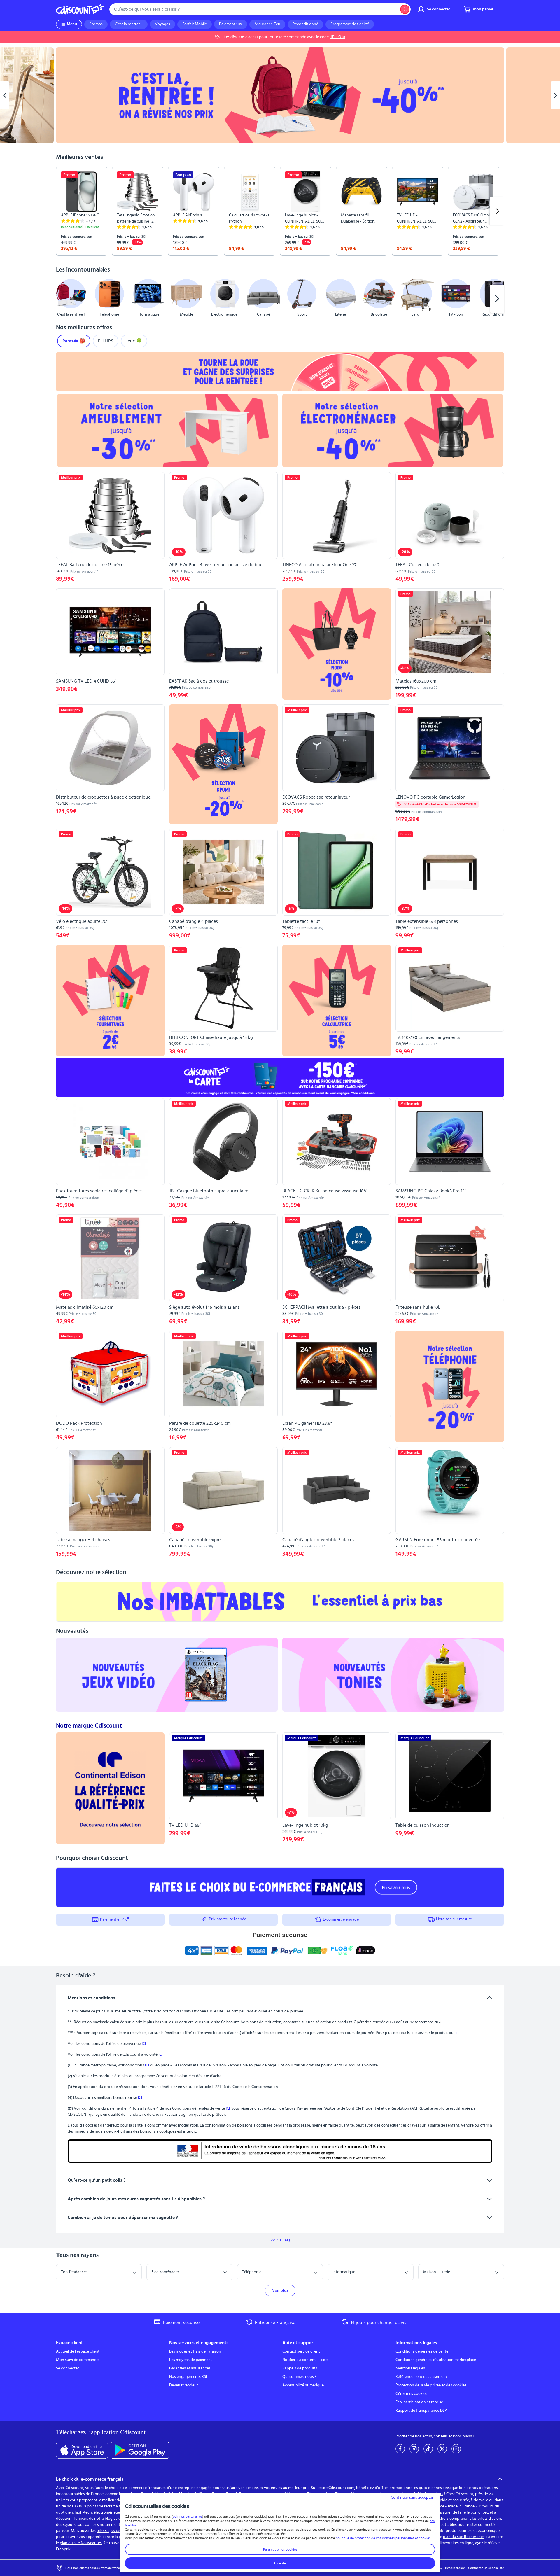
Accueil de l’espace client (78, 2351)
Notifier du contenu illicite (305, 2360)
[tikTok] (428, 2449)
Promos (96, 24)
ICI (144, 2044)
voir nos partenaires (187, 2516)
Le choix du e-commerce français (90, 2479)
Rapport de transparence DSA (421, 2411)
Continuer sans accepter (412, 2498)
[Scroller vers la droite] (497, 211)
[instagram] (414, 2449)
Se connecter (68, 2368)
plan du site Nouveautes (81, 2543)
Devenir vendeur (184, 2385)
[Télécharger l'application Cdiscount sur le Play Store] (140, 2450)
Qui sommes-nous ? (299, 2377)
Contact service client (301, 2351)
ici (456, 2033)
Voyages (162, 24)
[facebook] (400, 2449)
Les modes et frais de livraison (195, 2351)
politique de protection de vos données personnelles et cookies (383, 2538)
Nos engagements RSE (189, 2377)
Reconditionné (305, 24)
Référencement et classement (421, 2377)
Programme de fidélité (350, 24)
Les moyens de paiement (191, 2360)
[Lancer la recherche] (405, 9)
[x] (442, 2449)
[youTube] (456, 2449)
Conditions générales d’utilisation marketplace (436, 2360)
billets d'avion (489, 2519)
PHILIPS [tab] (106, 341)
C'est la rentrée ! (129, 24)
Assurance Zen (267, 24)
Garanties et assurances (190, 2368)
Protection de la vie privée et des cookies (431, 2385)
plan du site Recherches (464, 2537)
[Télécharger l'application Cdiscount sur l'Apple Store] (82, 2450)
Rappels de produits (300, 2368)
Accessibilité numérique (303, 2385)
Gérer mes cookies (411, 2394)
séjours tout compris (81, 2525)
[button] (63, 299)
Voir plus (280, 2290)
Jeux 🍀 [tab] (134, 341)
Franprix (63, 2549)
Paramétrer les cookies (280, 2549)
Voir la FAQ (280, 2240)
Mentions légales (410, 2368)
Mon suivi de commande (77, 2360)
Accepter (280, 2563)
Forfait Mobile (195, 24)
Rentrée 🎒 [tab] (74, 341)
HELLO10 (337, 37)
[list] (280, 211)
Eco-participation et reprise (419, 2402)
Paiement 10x (231, 24)
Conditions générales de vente (422, 2351)
